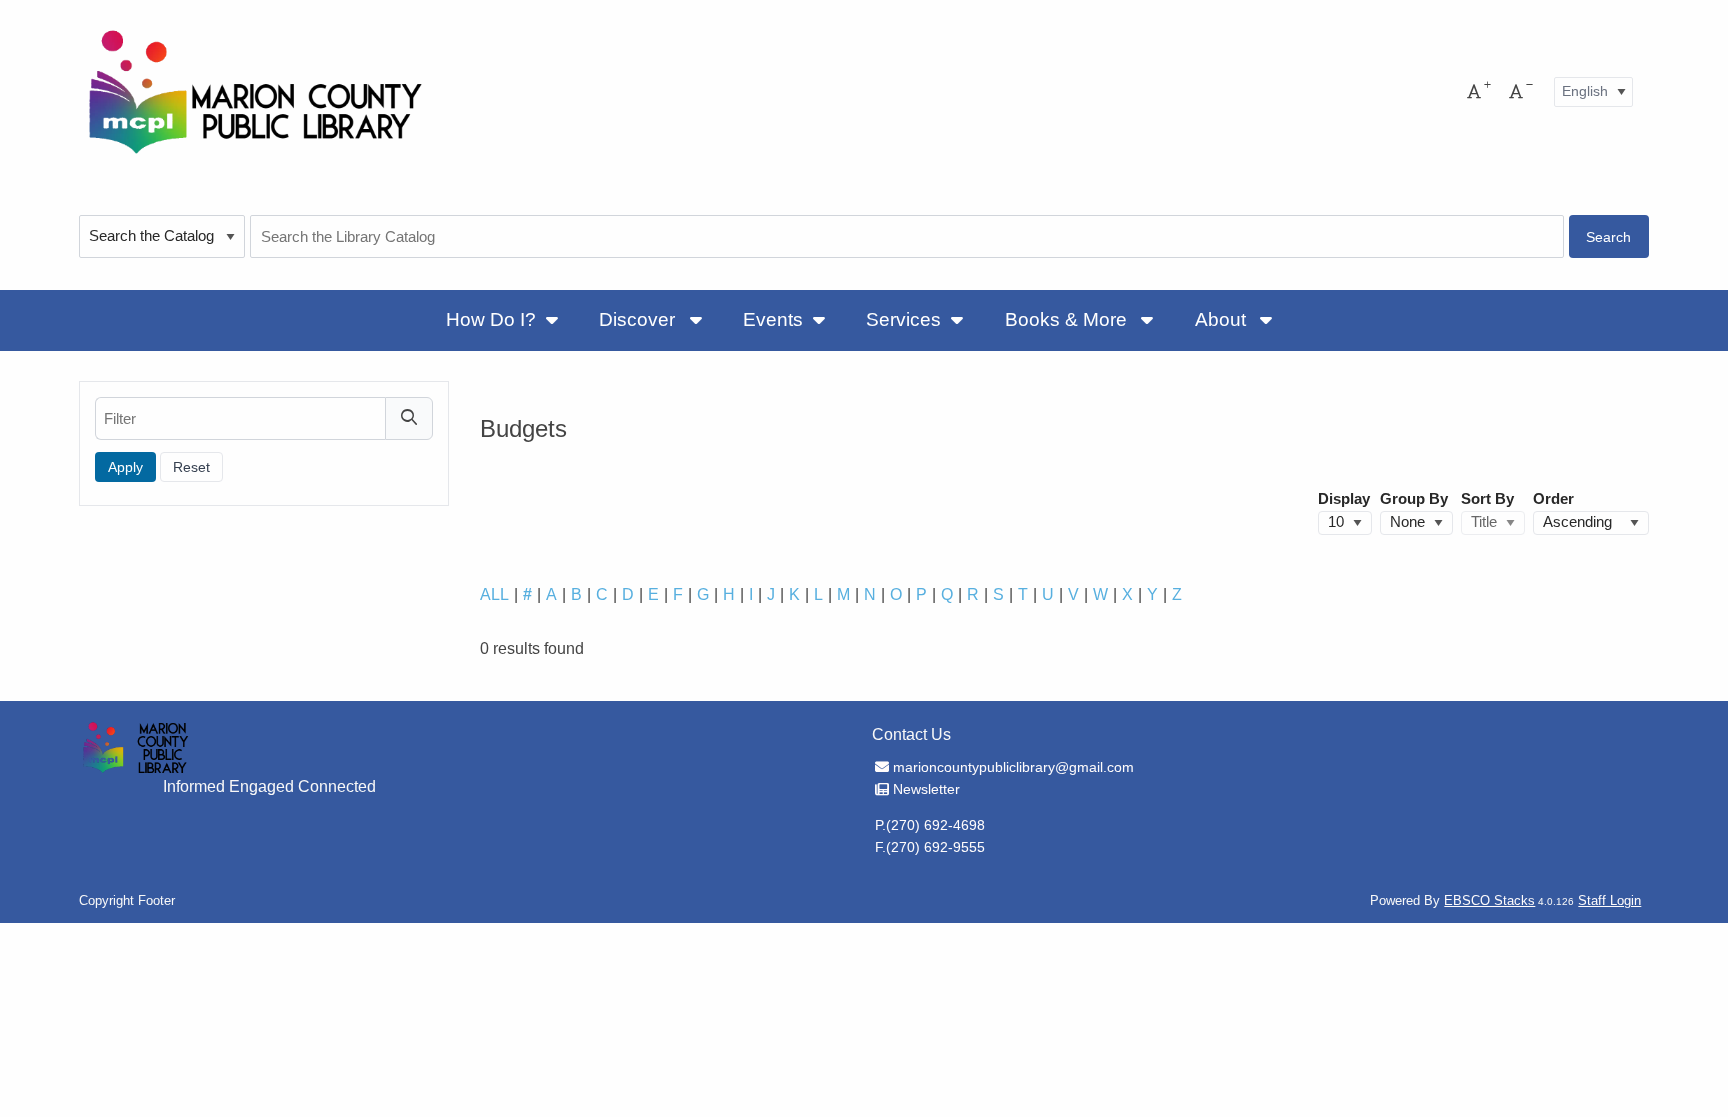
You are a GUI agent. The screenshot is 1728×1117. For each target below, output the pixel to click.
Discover (639, 319)
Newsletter (926, 789)
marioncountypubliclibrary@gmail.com (1013, 767)
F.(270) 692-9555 (930, 847)
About (1223, 319)
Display (1344, 499)
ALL (494, 594)
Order (1553, 499)
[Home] (254, 91)
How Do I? (491, 319)
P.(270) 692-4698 (930, 825)
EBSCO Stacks (1489, 900)
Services (903, 319)
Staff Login (1609, 900)
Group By (1414, 499)
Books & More (1068, 319)
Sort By (1487, 499)
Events (773, 319)
